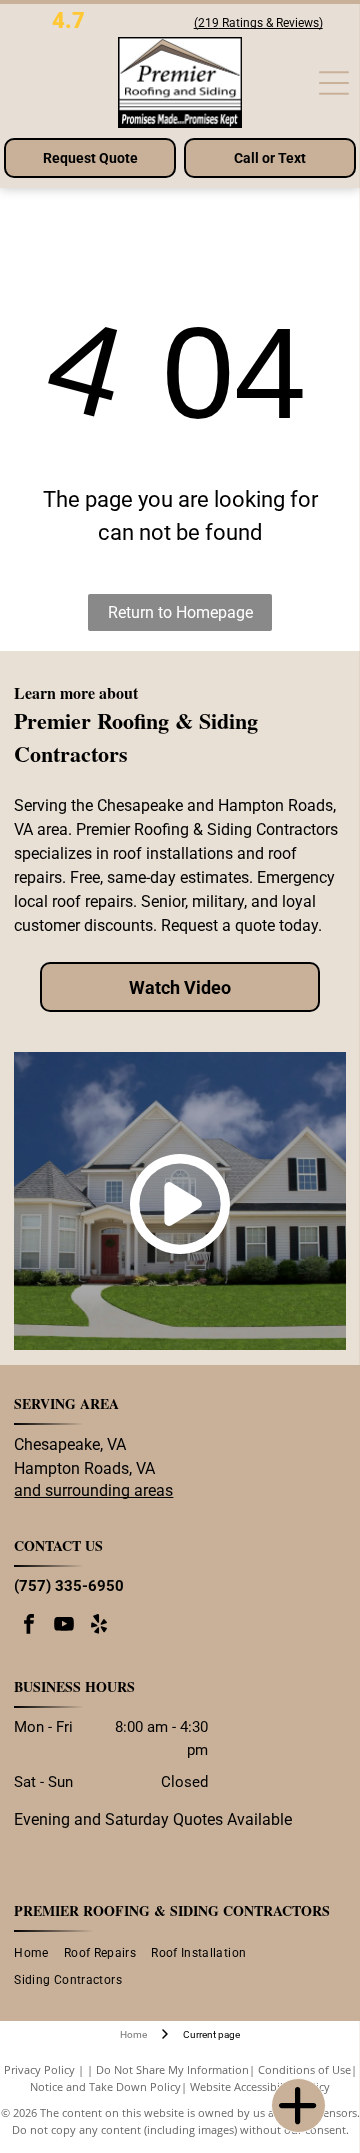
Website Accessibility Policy (260, 2086)
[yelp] (99, 1626)
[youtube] (64, 1626)
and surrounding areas (93, 1490)
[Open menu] (334, 83)
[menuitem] (38, 1953)
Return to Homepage (180, 612)
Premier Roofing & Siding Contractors (172, 1910)
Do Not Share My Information (172, 2069)
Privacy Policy (39, 2069)
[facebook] (29, 1626)
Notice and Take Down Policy (105, 2086)
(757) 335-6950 (69, 1586)
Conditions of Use (304, 2069)
